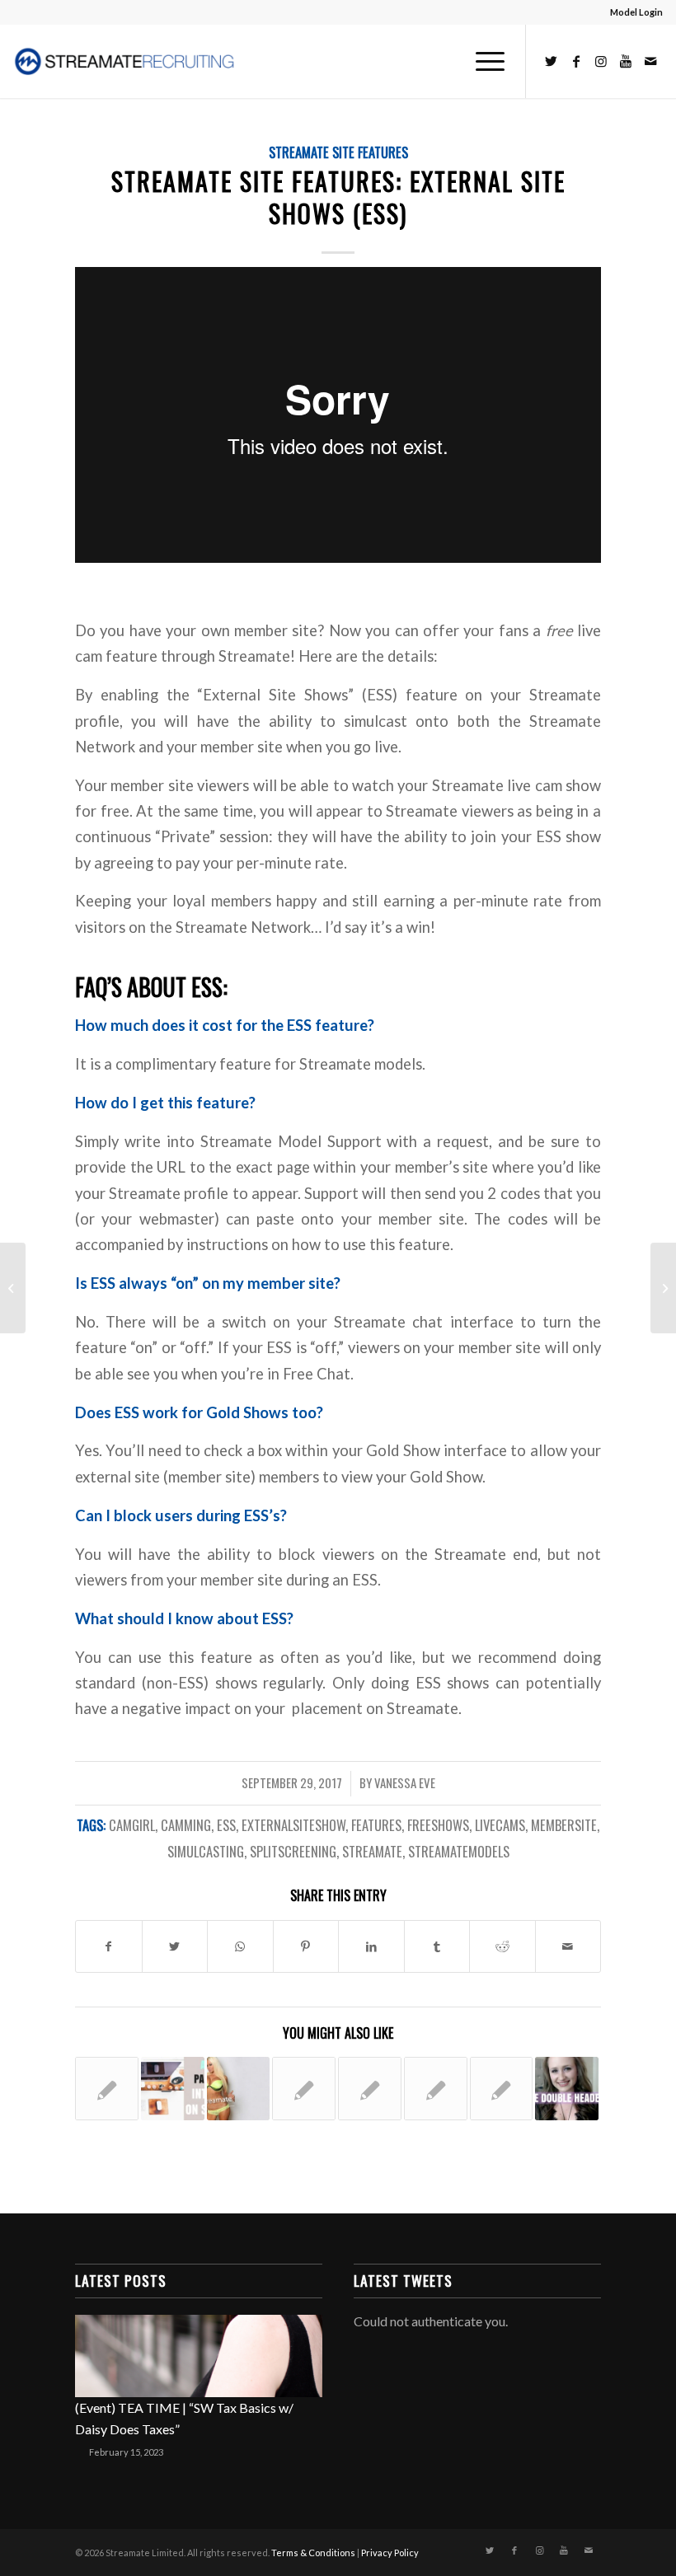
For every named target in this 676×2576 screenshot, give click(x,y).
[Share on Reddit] (502, 1946)
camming (186, 1825)
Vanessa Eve (405, 1782)
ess (226, 1825)
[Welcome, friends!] (239, 2089)
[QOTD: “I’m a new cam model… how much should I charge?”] (436, 2089)
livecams (500, 1825)
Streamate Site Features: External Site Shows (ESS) (338, 197)
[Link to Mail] (650, 61)
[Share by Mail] (568, 1946)
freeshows (438, 1825)
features (376, 1825)
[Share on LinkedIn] (371, 1946)
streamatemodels (459, 1851)
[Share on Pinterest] (306, 1946)
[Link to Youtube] (626, 61)
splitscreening (293, 1851)
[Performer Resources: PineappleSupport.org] (502, 2089)
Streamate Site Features (338, 152)
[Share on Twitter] (175, 1946)
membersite (564, 1825)
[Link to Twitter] (552, 61)
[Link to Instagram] (601, 61)
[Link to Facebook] (576, 61)
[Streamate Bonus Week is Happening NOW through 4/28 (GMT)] (370, 2089)
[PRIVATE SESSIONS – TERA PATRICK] (107, 2089)
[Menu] (482, 61)
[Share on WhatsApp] (240, 1946)
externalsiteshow (293, 1825)
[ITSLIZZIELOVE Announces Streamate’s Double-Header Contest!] (567, 2089)
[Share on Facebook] (109, 1946)
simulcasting (206, 1851)
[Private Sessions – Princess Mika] (13, 1288)
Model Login (636, 12)
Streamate (372, 1851)
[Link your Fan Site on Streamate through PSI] (173, 2089)
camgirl (132, 1825)
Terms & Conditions (313, 2553)
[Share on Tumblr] (437, 1946)
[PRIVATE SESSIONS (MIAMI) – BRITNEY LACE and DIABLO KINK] (304, 2089)
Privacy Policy (390, 2553)
